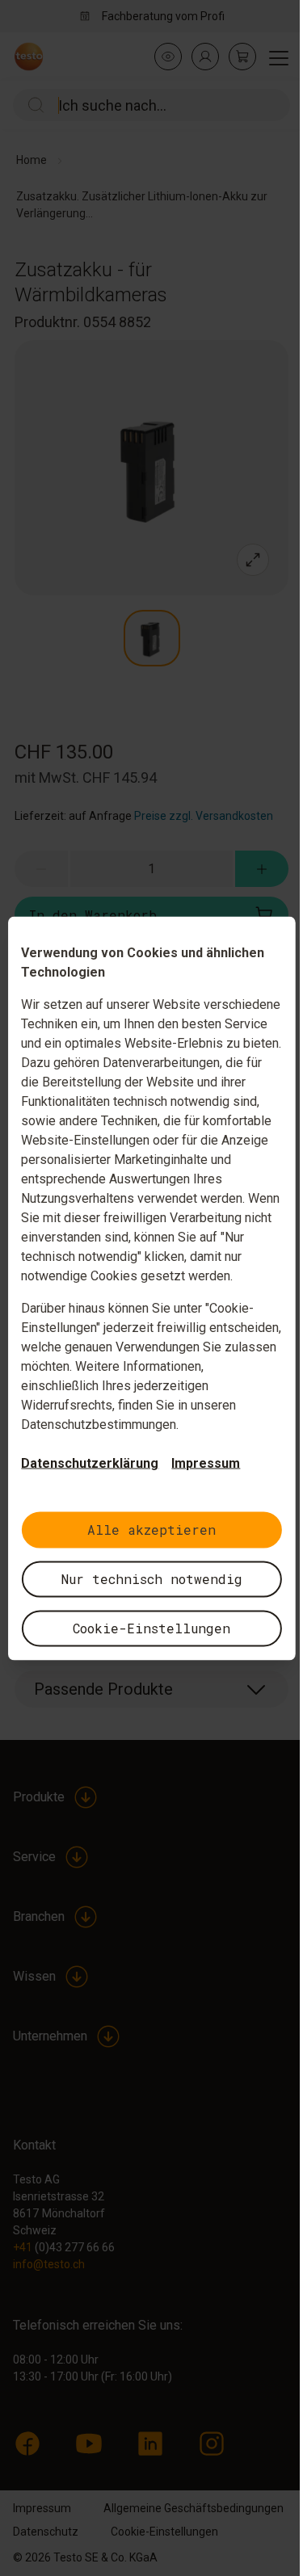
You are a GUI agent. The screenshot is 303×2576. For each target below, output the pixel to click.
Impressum (206, 1462)
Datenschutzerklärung (90, 1462)
